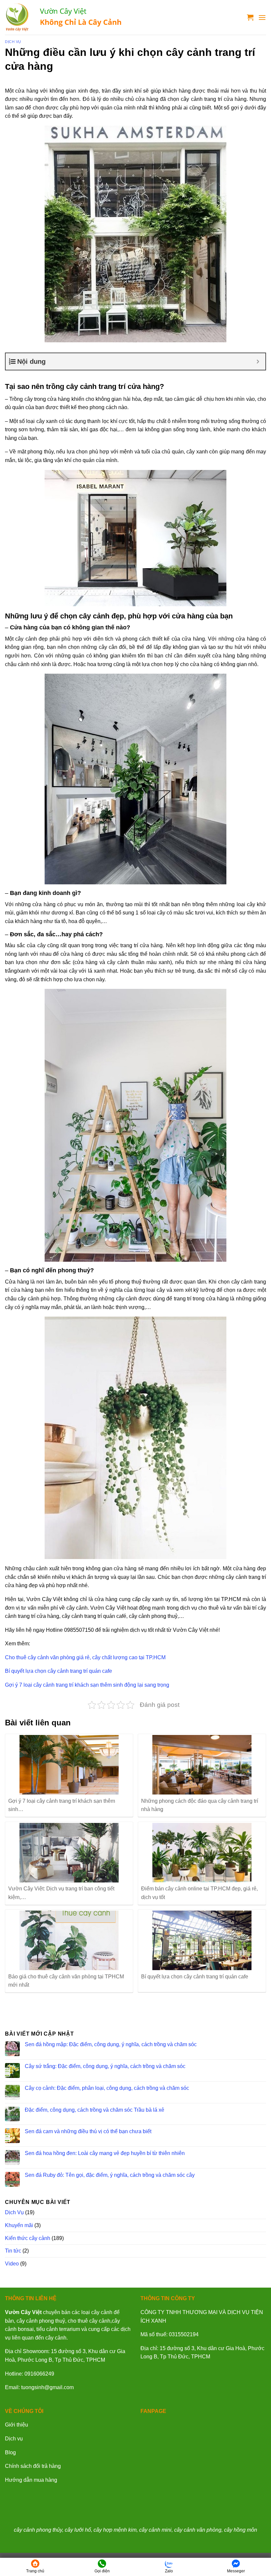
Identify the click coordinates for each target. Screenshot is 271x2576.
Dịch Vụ (13, 42)
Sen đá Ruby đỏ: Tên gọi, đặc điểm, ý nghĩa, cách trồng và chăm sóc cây (110, 2175)
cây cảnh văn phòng (198, 2530)
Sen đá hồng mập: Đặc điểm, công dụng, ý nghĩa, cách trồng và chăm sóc (111, 2044)
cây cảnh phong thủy (38, 2530)
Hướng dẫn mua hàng (31, 2480)
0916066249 (39, 2374)
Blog (10, 2452)
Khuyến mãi (19, 2225)
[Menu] (262, 17)
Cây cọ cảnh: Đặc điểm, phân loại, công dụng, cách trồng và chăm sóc (107, 2088)
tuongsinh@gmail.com (47, 2387)
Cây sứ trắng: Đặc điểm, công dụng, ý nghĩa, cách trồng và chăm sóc (105, 2066)
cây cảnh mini (155, 2530)
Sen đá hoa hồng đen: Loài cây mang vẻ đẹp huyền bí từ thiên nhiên (105, 2153)
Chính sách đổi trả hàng (33, 2466)
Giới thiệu (17, 2425)
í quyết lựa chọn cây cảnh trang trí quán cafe (60, 1671)
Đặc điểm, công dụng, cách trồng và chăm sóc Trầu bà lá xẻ (95, 2110)
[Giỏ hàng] (250, 17)
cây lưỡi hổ (78, 2530)
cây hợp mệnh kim (115, 2530)
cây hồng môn (241, 2530)
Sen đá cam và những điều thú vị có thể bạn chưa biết (88, 2131)
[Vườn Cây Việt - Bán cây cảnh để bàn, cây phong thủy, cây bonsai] (64, 17)
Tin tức (13, 2251)
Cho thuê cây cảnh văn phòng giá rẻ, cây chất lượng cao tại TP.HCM (85, 1657)
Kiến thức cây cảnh (28, 2238)
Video (12, 2264)
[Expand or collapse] (258, 361)
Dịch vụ (14, 2439)
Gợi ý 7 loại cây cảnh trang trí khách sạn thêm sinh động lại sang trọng (87, 1685)
